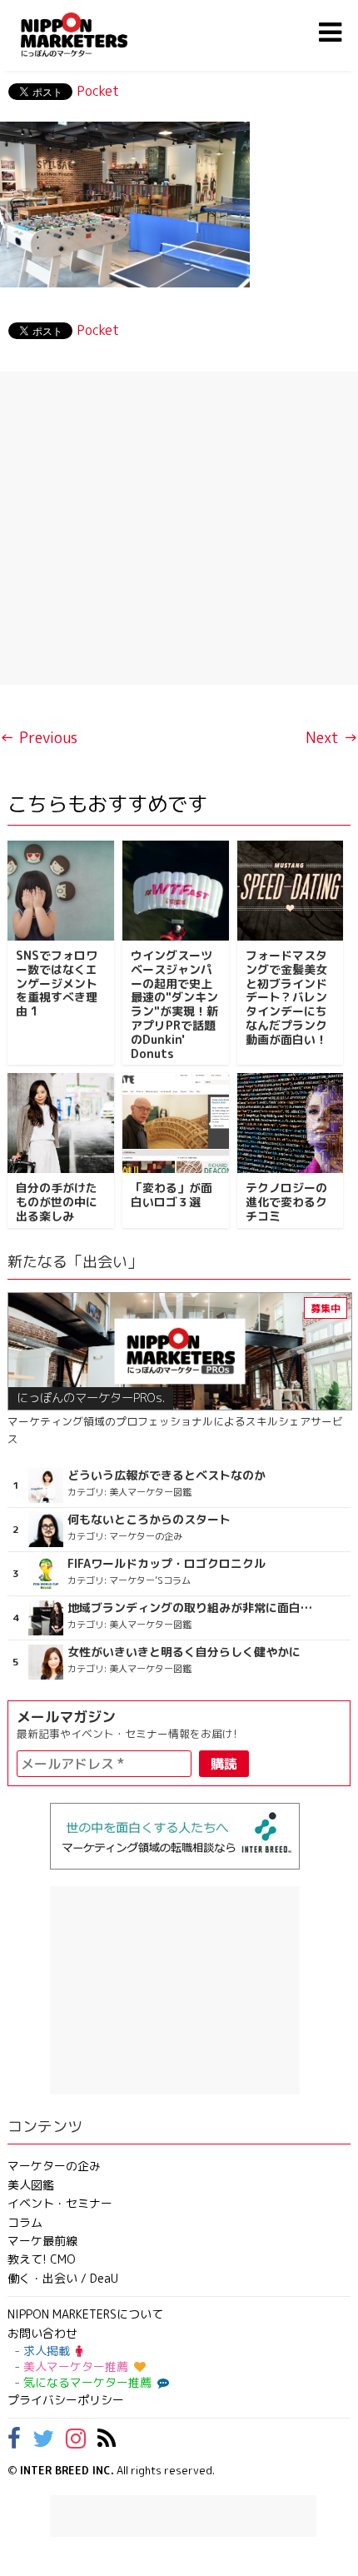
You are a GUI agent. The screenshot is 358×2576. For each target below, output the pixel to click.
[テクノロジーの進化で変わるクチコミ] (291, 1123)
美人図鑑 (31, 2185)
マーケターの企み (54, 2166)
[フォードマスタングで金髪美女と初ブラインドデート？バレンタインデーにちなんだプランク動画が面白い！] (291, 891)
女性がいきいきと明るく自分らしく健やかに (184, 1652)
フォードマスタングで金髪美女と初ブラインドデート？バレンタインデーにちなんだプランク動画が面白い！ (286, 997)
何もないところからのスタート (149, 1520)
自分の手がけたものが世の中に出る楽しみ (57, 1202)
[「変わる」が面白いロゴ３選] (176, 1123)
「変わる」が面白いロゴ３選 (172, 1195)
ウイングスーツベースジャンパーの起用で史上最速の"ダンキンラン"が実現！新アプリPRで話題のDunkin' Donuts (174, 1004)
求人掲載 (47, 2351)
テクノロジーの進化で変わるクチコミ (286, 1202)
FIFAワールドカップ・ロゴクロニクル (167, 1564)
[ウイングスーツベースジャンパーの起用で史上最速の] (176, 891)
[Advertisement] (179, 528)
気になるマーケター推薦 (87, 2382)
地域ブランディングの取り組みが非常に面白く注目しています (191, 1608)
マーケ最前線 (42, 2241)
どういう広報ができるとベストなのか (167, 1475)
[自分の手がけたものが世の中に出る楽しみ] (61, 1123)
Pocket (98, 91)
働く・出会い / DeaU (63, 2278)
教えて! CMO (42, 2259)
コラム (25, 2222)
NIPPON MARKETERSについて (85, 2314)
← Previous (39, 738)
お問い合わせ (42, 2333)
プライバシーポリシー (66, 2400)
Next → (332, 738)
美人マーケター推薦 (76, 2366)
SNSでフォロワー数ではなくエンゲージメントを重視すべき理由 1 (57, 983)
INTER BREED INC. (67, 2470)
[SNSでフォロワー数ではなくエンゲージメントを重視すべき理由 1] (61, 891)
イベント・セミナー (60, 2203)
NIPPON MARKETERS (91, 35)
